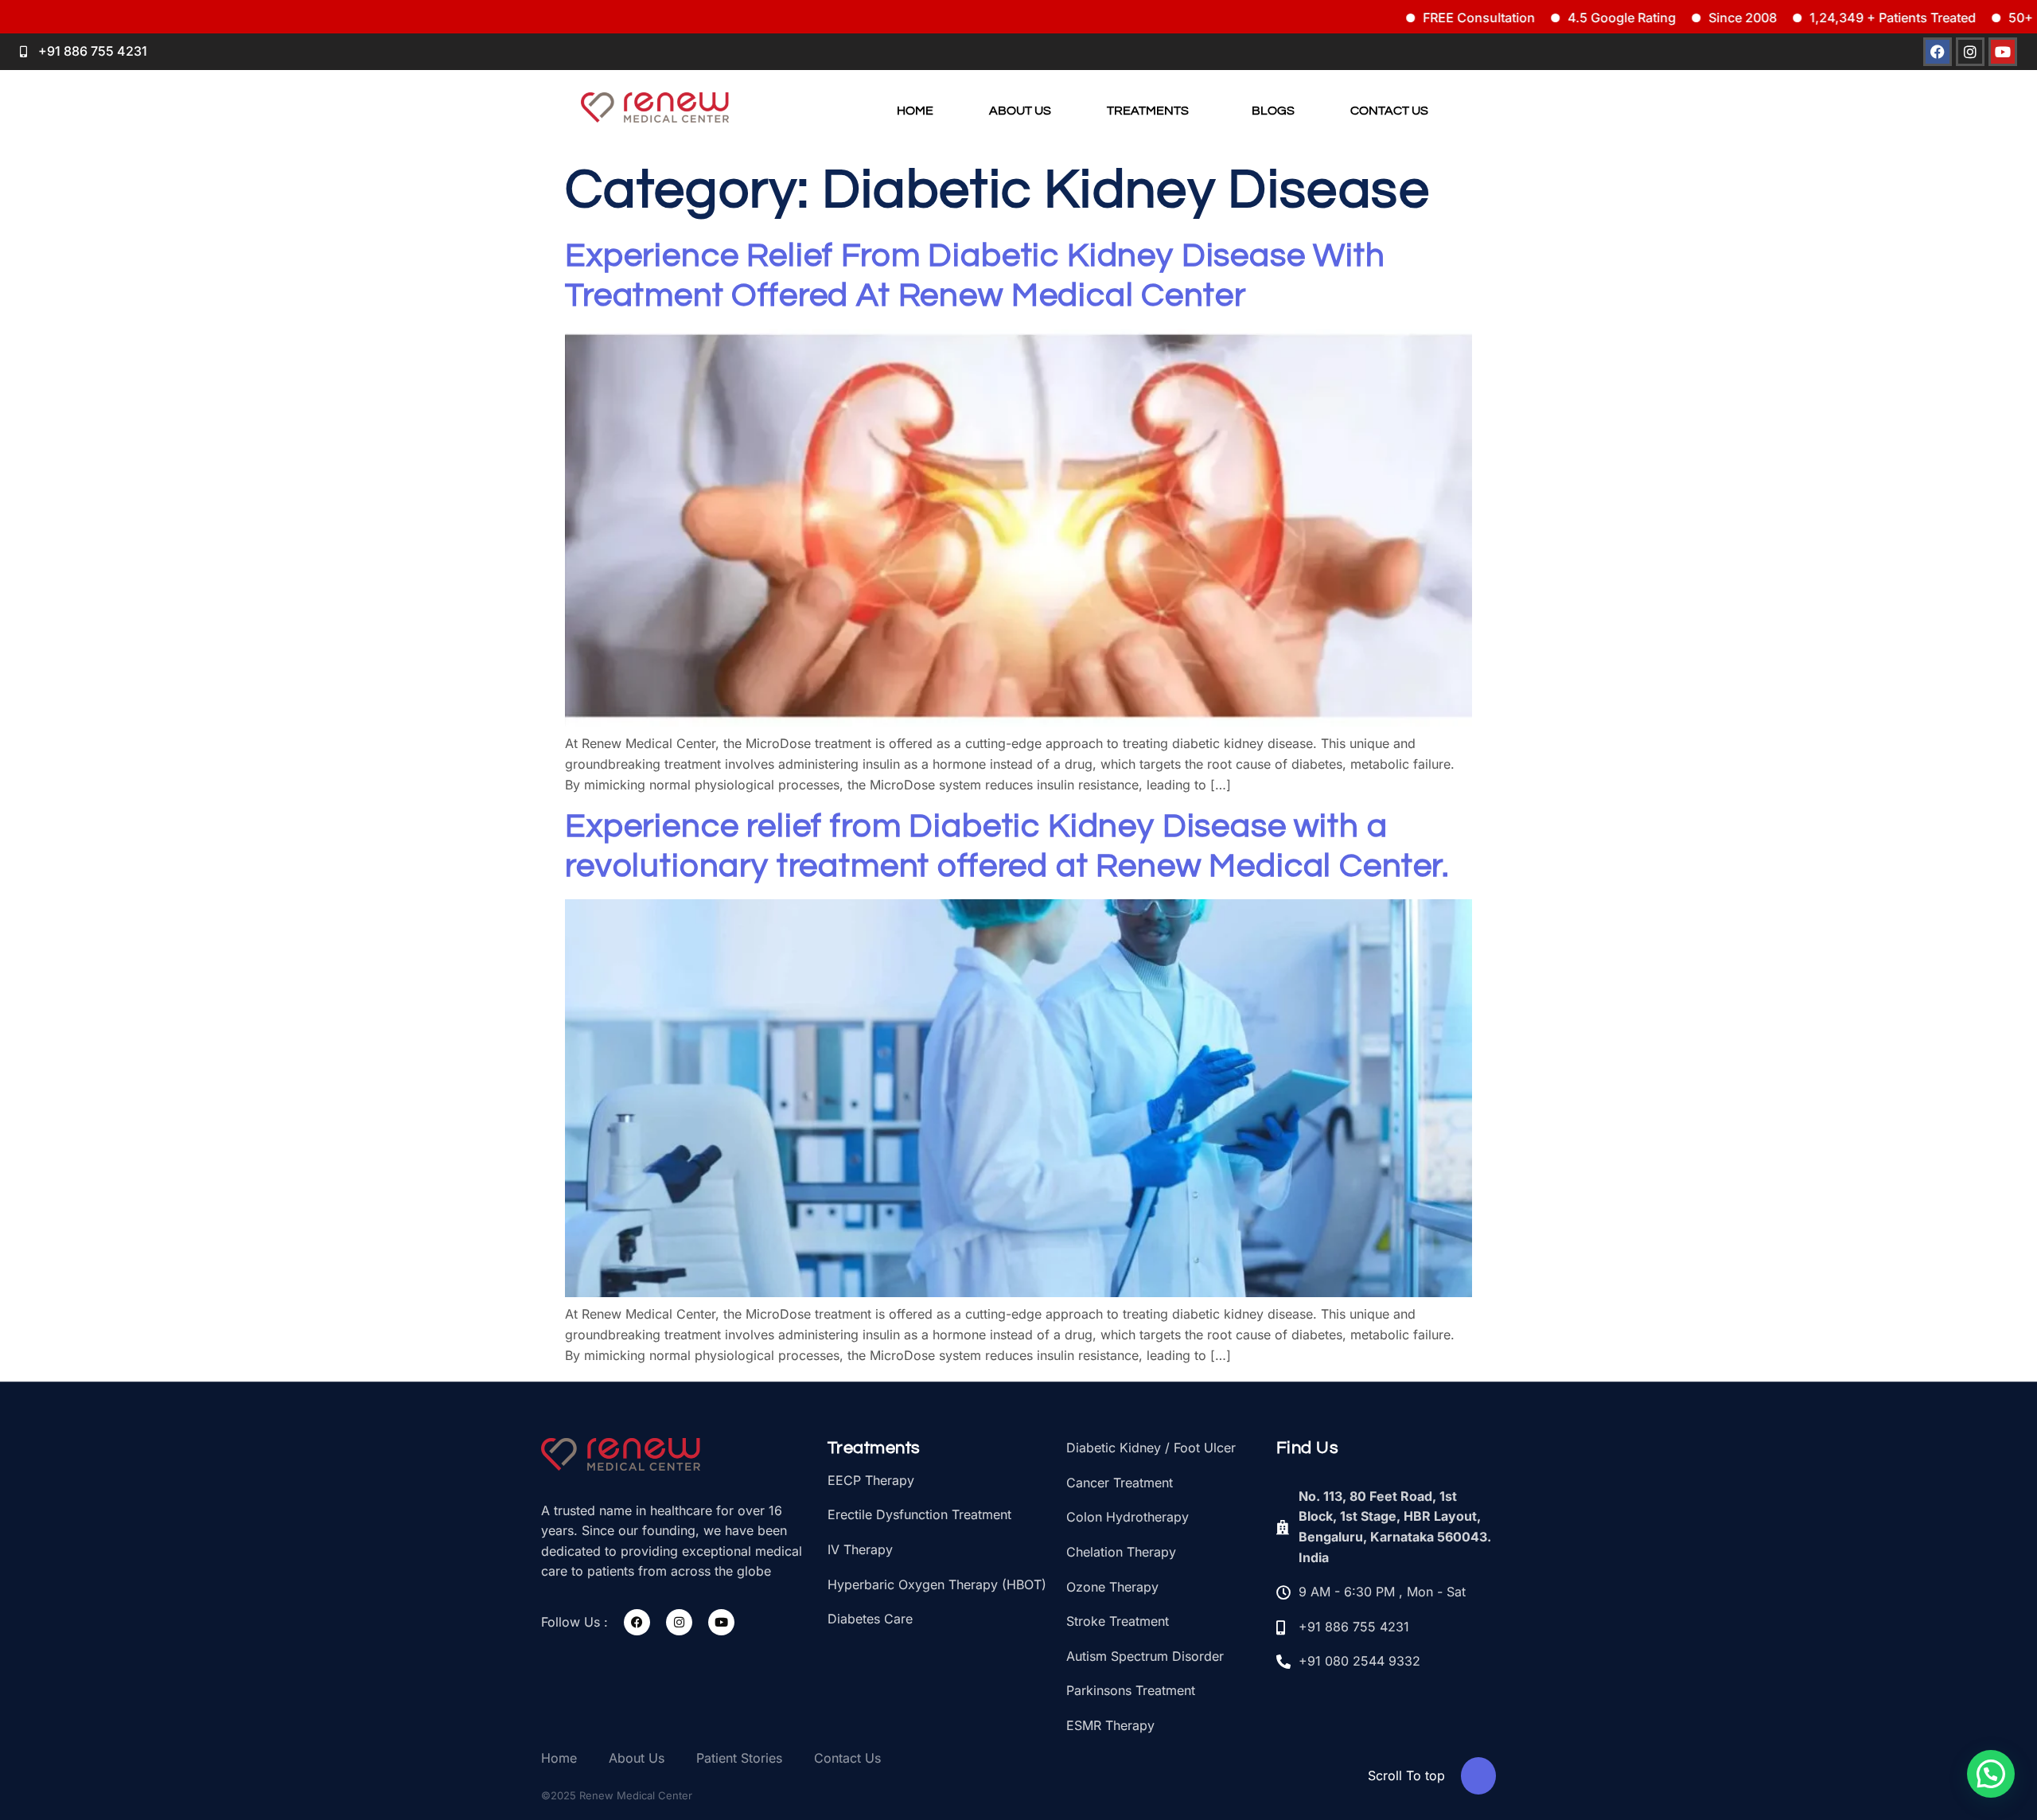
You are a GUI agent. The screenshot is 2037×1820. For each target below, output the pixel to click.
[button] (1152, 111)
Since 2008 (1667, 18)
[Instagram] (679, 1622)
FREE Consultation (1403, 18)
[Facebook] (637, 1622)
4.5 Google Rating (1546, 18)
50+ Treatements (1984, 18)
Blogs (1273, 111)
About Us (1020, 111)
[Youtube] (721, 1622)
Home (915, 111)
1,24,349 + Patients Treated (1817, 18)
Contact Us (1389, 111)
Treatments (1148, 111)
